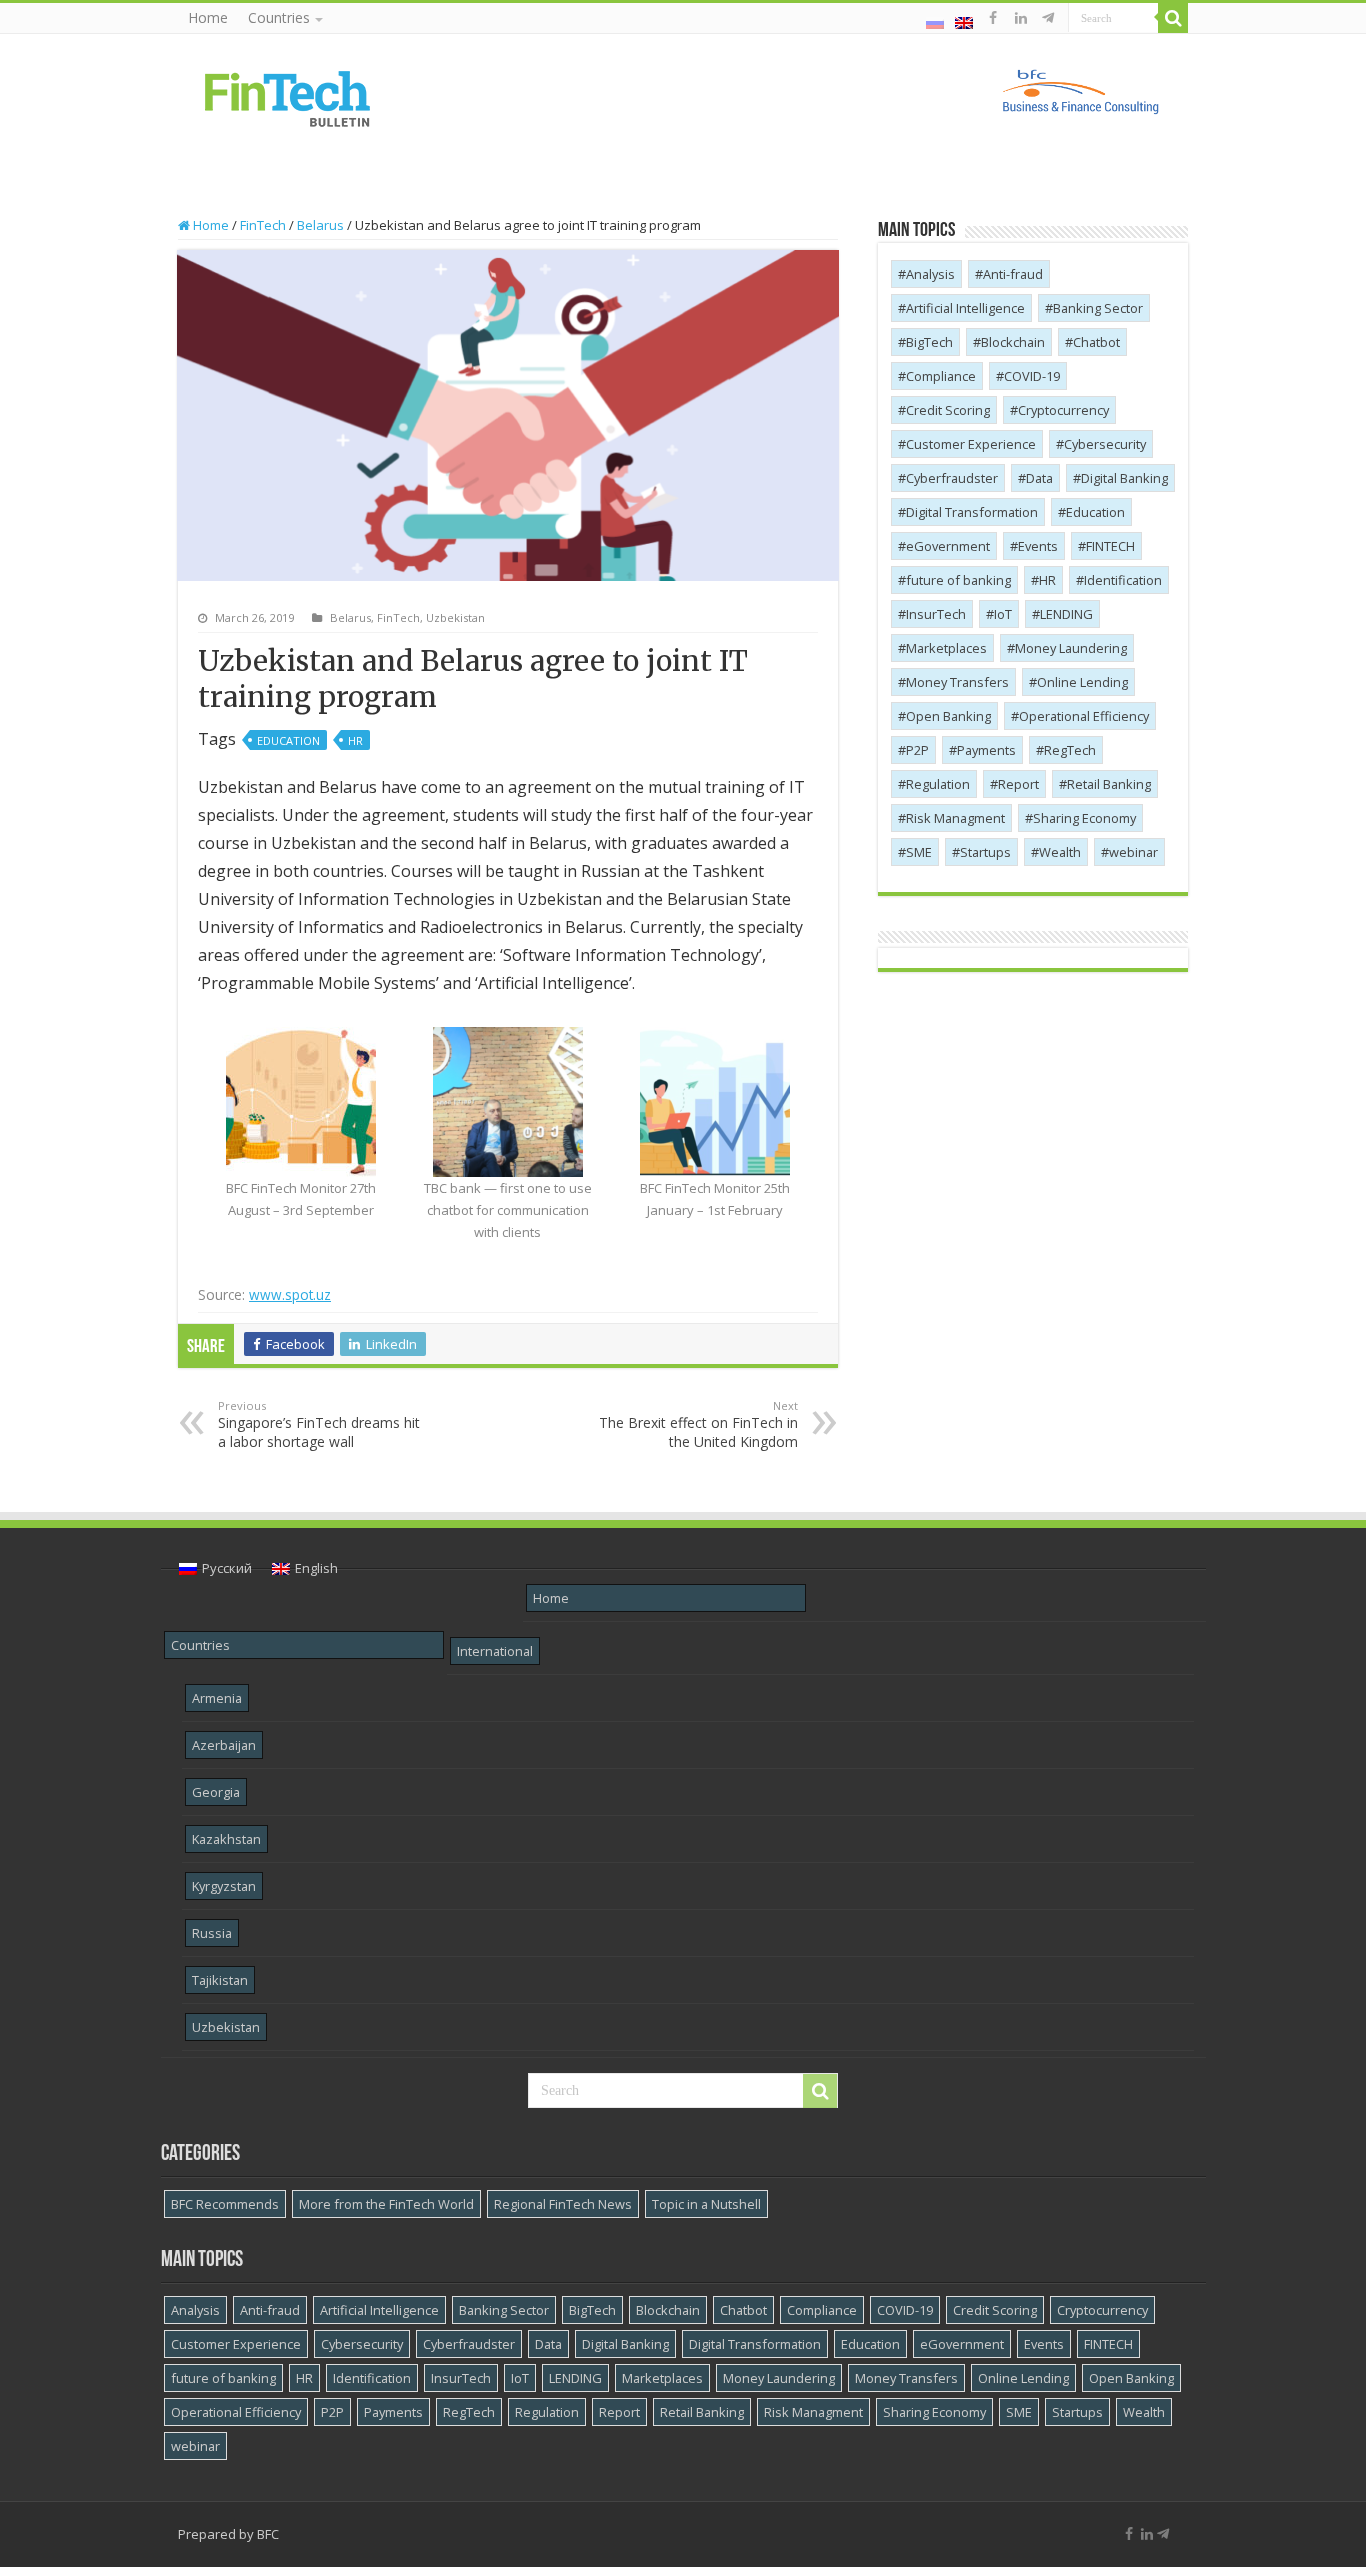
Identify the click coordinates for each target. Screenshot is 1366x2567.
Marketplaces (946, 648)
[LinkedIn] (1021, 18)
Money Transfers (957, 682)
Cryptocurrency (1063, 410)
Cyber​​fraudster (952, 478)
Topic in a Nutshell (706, 2204)
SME (919, 852)
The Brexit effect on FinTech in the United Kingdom (698, 1424)
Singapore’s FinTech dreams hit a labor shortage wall (319, 1424)
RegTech (1070, 750)
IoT (1003, 614)
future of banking (958, 580)
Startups (985, 852)
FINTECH (1110, 546)
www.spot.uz (290, 1294)
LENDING (1066, 614)
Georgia (216, 1792)
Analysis (930, 274)
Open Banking (948, 716)
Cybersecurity (1105, 444)
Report (1018, 784)
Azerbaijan (224, 1745)
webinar (1133, 852)
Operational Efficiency (1084, 716)
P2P (917, 750)
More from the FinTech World (386, 2204)
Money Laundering (1071, 648)
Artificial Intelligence (965, 308)
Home (208, 17)
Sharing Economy (1084, 818)
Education (288, 740)
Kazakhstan (226, 1839)
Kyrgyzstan (224, 1886)
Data (1039, 478)
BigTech (929, 342)
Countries (279, 17)
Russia (212, 1933)
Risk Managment (955, 818)
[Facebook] (993, 18)
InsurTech (936, 614)
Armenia (217, 1698)
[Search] (1173, 18)
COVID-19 (1032, 376)
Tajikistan (220, 1980)
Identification (1123, 580)
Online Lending (1082, 682)
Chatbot (1096, 342)
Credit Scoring (948, 410)
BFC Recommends (225, 2204)
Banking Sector (1098, 308)
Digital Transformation (972, 512)
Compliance (941, 376)
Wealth (1060, 852)
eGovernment (948, 546)
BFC (268, 2534)
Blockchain (1013, 342)
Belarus (320, 225)
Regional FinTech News (563, 2204)
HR (355, 740)
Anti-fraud (1013, 274)
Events (1038, 546)
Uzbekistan (455, 617)
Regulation (938, 784)
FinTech (263, 225)
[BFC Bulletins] (288, 97)
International (495, 1651)
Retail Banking (1109, 784)
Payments (986, 750)
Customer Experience (971, 444)
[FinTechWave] (1051, 18)
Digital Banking (1124, 478)
